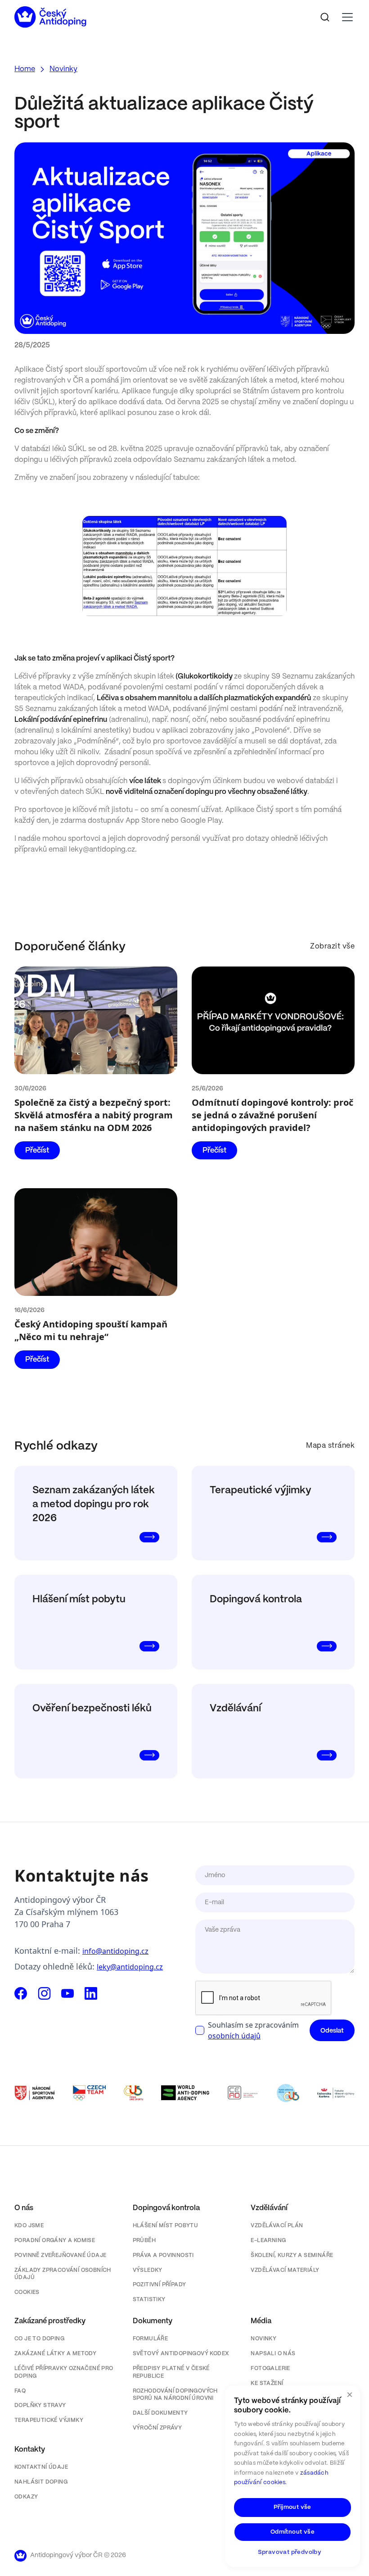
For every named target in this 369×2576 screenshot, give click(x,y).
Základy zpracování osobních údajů (63, 2274)
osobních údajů (234, 2036)
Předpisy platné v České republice (171, 2372)
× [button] (350, 2395)
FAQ (20, 2391)
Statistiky (149, 2300)
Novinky (63, 69)
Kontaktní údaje (41, 2467)
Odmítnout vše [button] (292, 2532)
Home (25, 69)
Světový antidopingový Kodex (181, 2354)
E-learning (268, 2241)
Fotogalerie (270, 2369)
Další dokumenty (160, 2413)
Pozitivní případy (160, 2285)
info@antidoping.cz (115, 1951)
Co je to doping (39, 2339)
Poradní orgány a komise (55, 2241)
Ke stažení (267, 2383)
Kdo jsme (29, 2226)
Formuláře (151, 2339)
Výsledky (148, 2270)
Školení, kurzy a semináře (292, 2255)
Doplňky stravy (40, 2405)
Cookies (27, 2292)
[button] (346, 17)
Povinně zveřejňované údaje (60, 2255)
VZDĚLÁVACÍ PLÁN (277, 2226)
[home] (50, 17)
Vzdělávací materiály (285, 2270)
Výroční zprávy (157, 2428)
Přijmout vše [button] (292, 2507)
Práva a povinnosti (163, 2255)
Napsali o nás (273, 2354)
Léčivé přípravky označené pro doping (64, 2372)
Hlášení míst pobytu (166, 2226)
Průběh (144, 2241)
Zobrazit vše (332, 946)
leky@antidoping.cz (130, 1967)
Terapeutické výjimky (49, 2420)
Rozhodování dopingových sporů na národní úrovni (175, 2395)
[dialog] (292, 2476)
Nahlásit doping (41, 2482)
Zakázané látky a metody (55, 2354)
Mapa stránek (330, 1446)
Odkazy (26, 2497)
